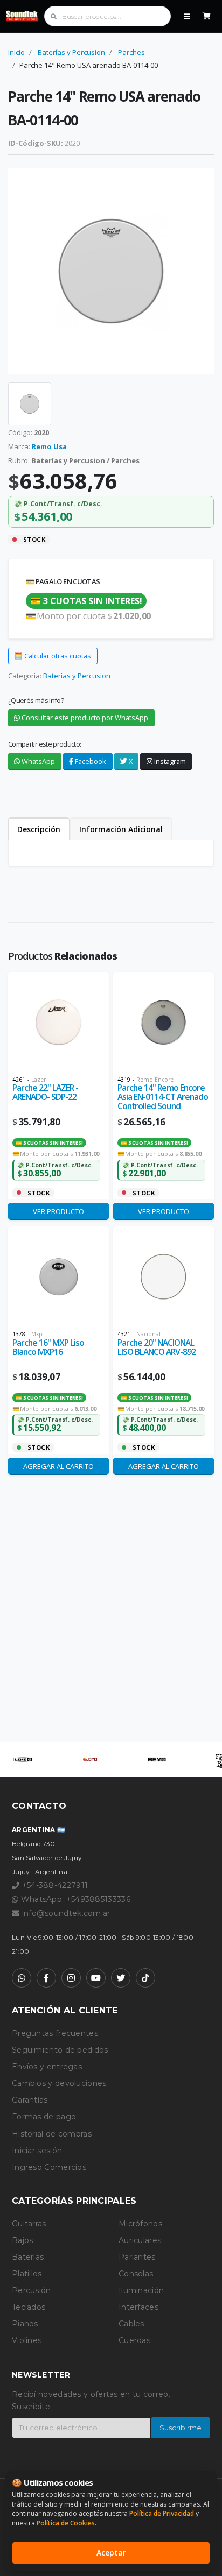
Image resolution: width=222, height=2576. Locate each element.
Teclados (29, 2307)
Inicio (16, 52)
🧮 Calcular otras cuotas (53, 656)
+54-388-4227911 (54, 1885)
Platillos (27, 2274)
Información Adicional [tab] (121, 829)
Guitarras (29, 2224)
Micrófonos (140, 2224)
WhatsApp (37, 761)
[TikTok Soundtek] (145, 1978)
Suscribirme (181, 2428)
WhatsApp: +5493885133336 (74, 1899)
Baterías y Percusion (71, 52)
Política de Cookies (66, 2523)
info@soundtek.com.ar (66, 1913)
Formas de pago (44, 2117)
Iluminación (141, 2290)
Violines (27, 2340)
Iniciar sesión (37, 2151)
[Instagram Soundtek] (71, 1978)
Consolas (136, 2274)
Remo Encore (155, 1080)
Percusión (32, 2290)
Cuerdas (134, 2340)
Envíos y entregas (47, 2067)
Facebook (90, 761)
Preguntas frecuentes (55, 2033)
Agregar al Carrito (58, 1466)
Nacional (148, 1334)
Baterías (28, 2257)
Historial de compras (52, 2134)
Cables (131, 2324)
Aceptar (111, 2553)
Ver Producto (58, 1211)
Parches (131, 52)
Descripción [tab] (39, 829)
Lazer (39, 1080)
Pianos (25, 2324)
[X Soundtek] (121, 1978)
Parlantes (137, 2257)
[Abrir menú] (187, 16)
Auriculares (140, 2240)
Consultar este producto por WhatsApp (84, 718)
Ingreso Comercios (49, 2167)
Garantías (30, 2100)
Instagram (169, 761)
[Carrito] (207, 16)
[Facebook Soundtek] (46, 1978)
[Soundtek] (23, 16)
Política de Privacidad (162, 2513)
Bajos (23, 2240)
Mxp (37, 1334)
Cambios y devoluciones (59, 2083)
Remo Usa (49, 446)
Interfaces (138, 2307)
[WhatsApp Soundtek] (22, 1978)
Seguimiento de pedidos (60, 2050)
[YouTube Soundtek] (96, 1978)
